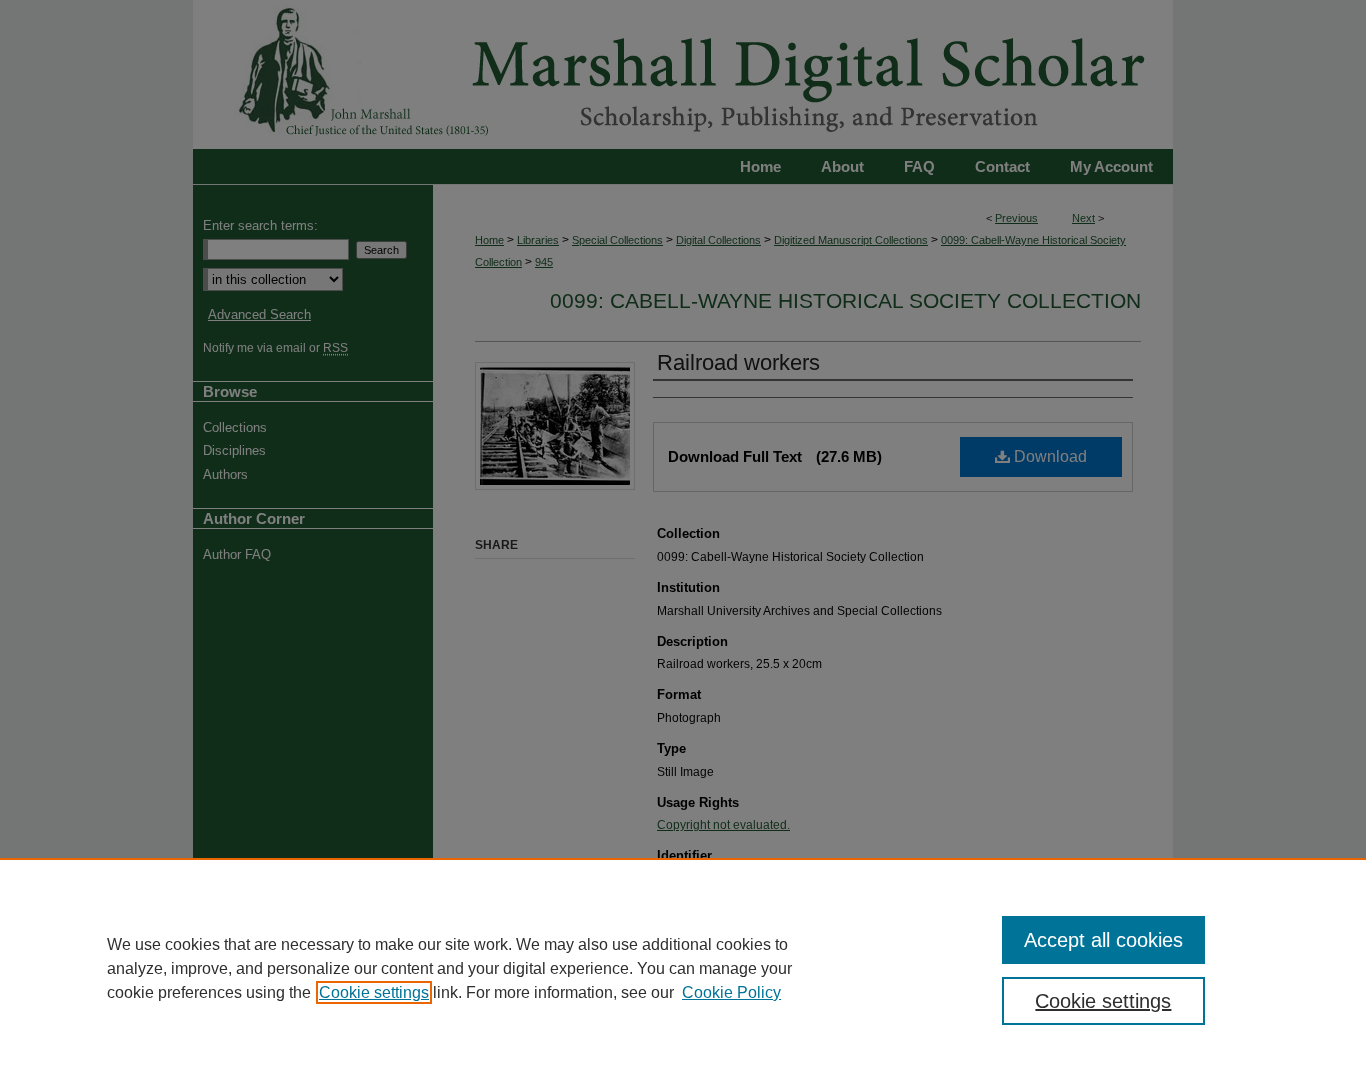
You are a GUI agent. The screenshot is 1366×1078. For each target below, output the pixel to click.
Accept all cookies (1103, 940)
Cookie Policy (731, 992)
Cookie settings (374, 992)
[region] (683, 968)
